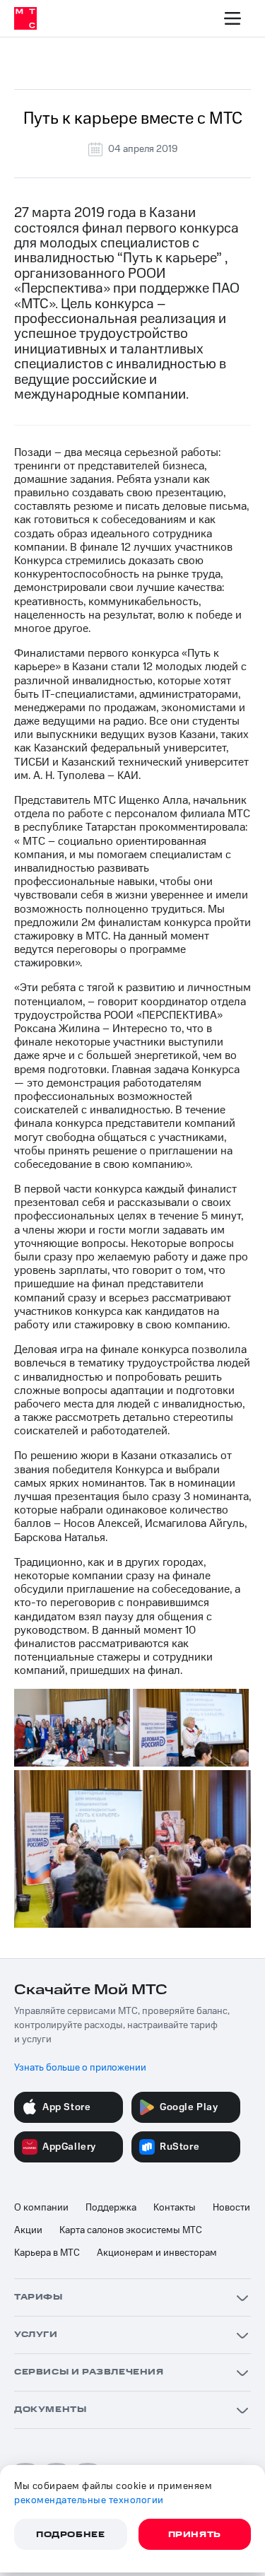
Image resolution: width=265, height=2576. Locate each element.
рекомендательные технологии (89, 2500)
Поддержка (111, 2208)
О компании (41, 2208)
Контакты (175, 2208)
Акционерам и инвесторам (157, 2253)
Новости (231, 2208)
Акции (28, 2230)
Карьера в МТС (47, 2253)
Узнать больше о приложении (80, 2068)
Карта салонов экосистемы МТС (131, 2230)
